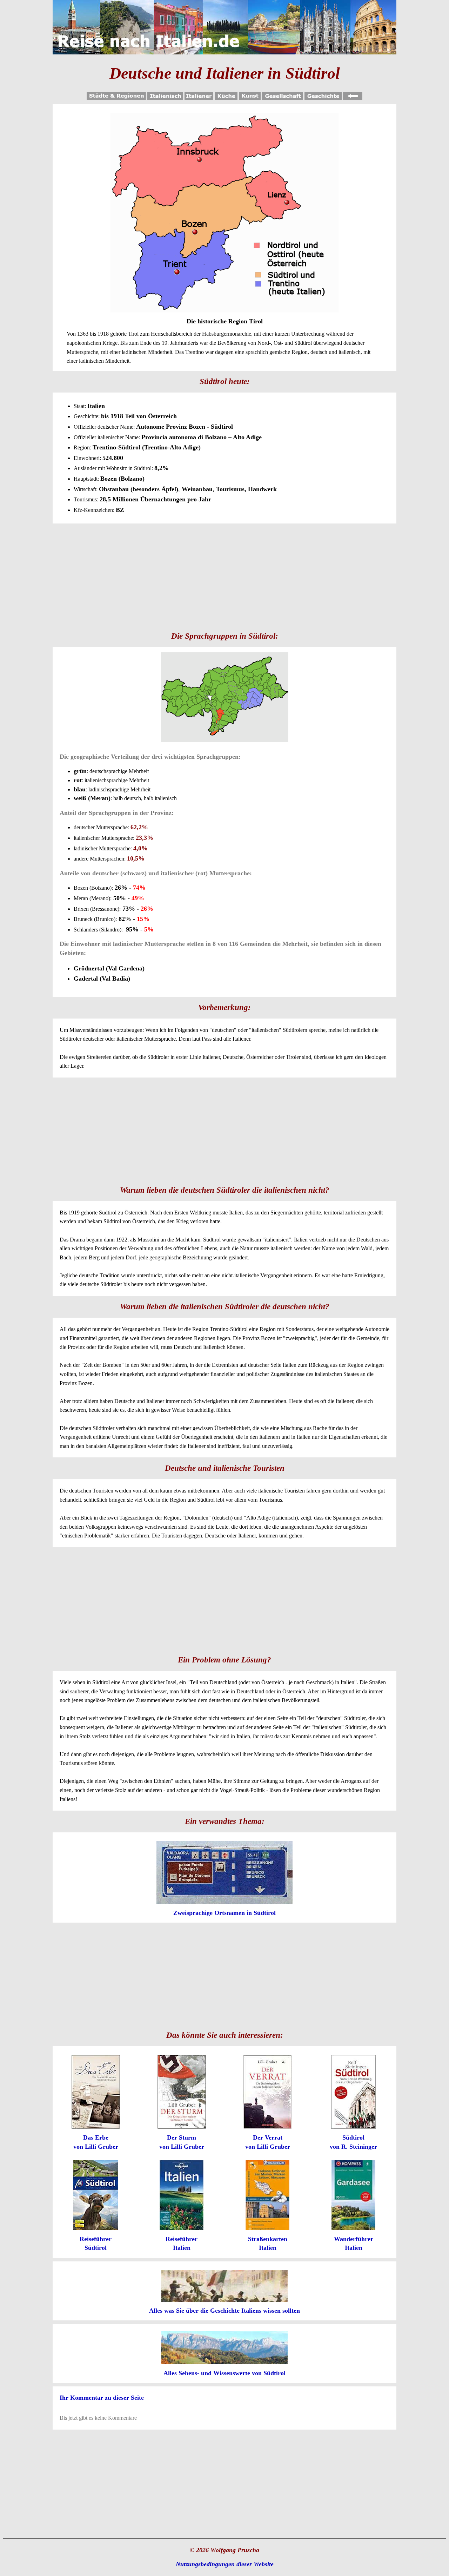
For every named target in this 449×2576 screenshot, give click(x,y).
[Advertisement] (224, 576)
